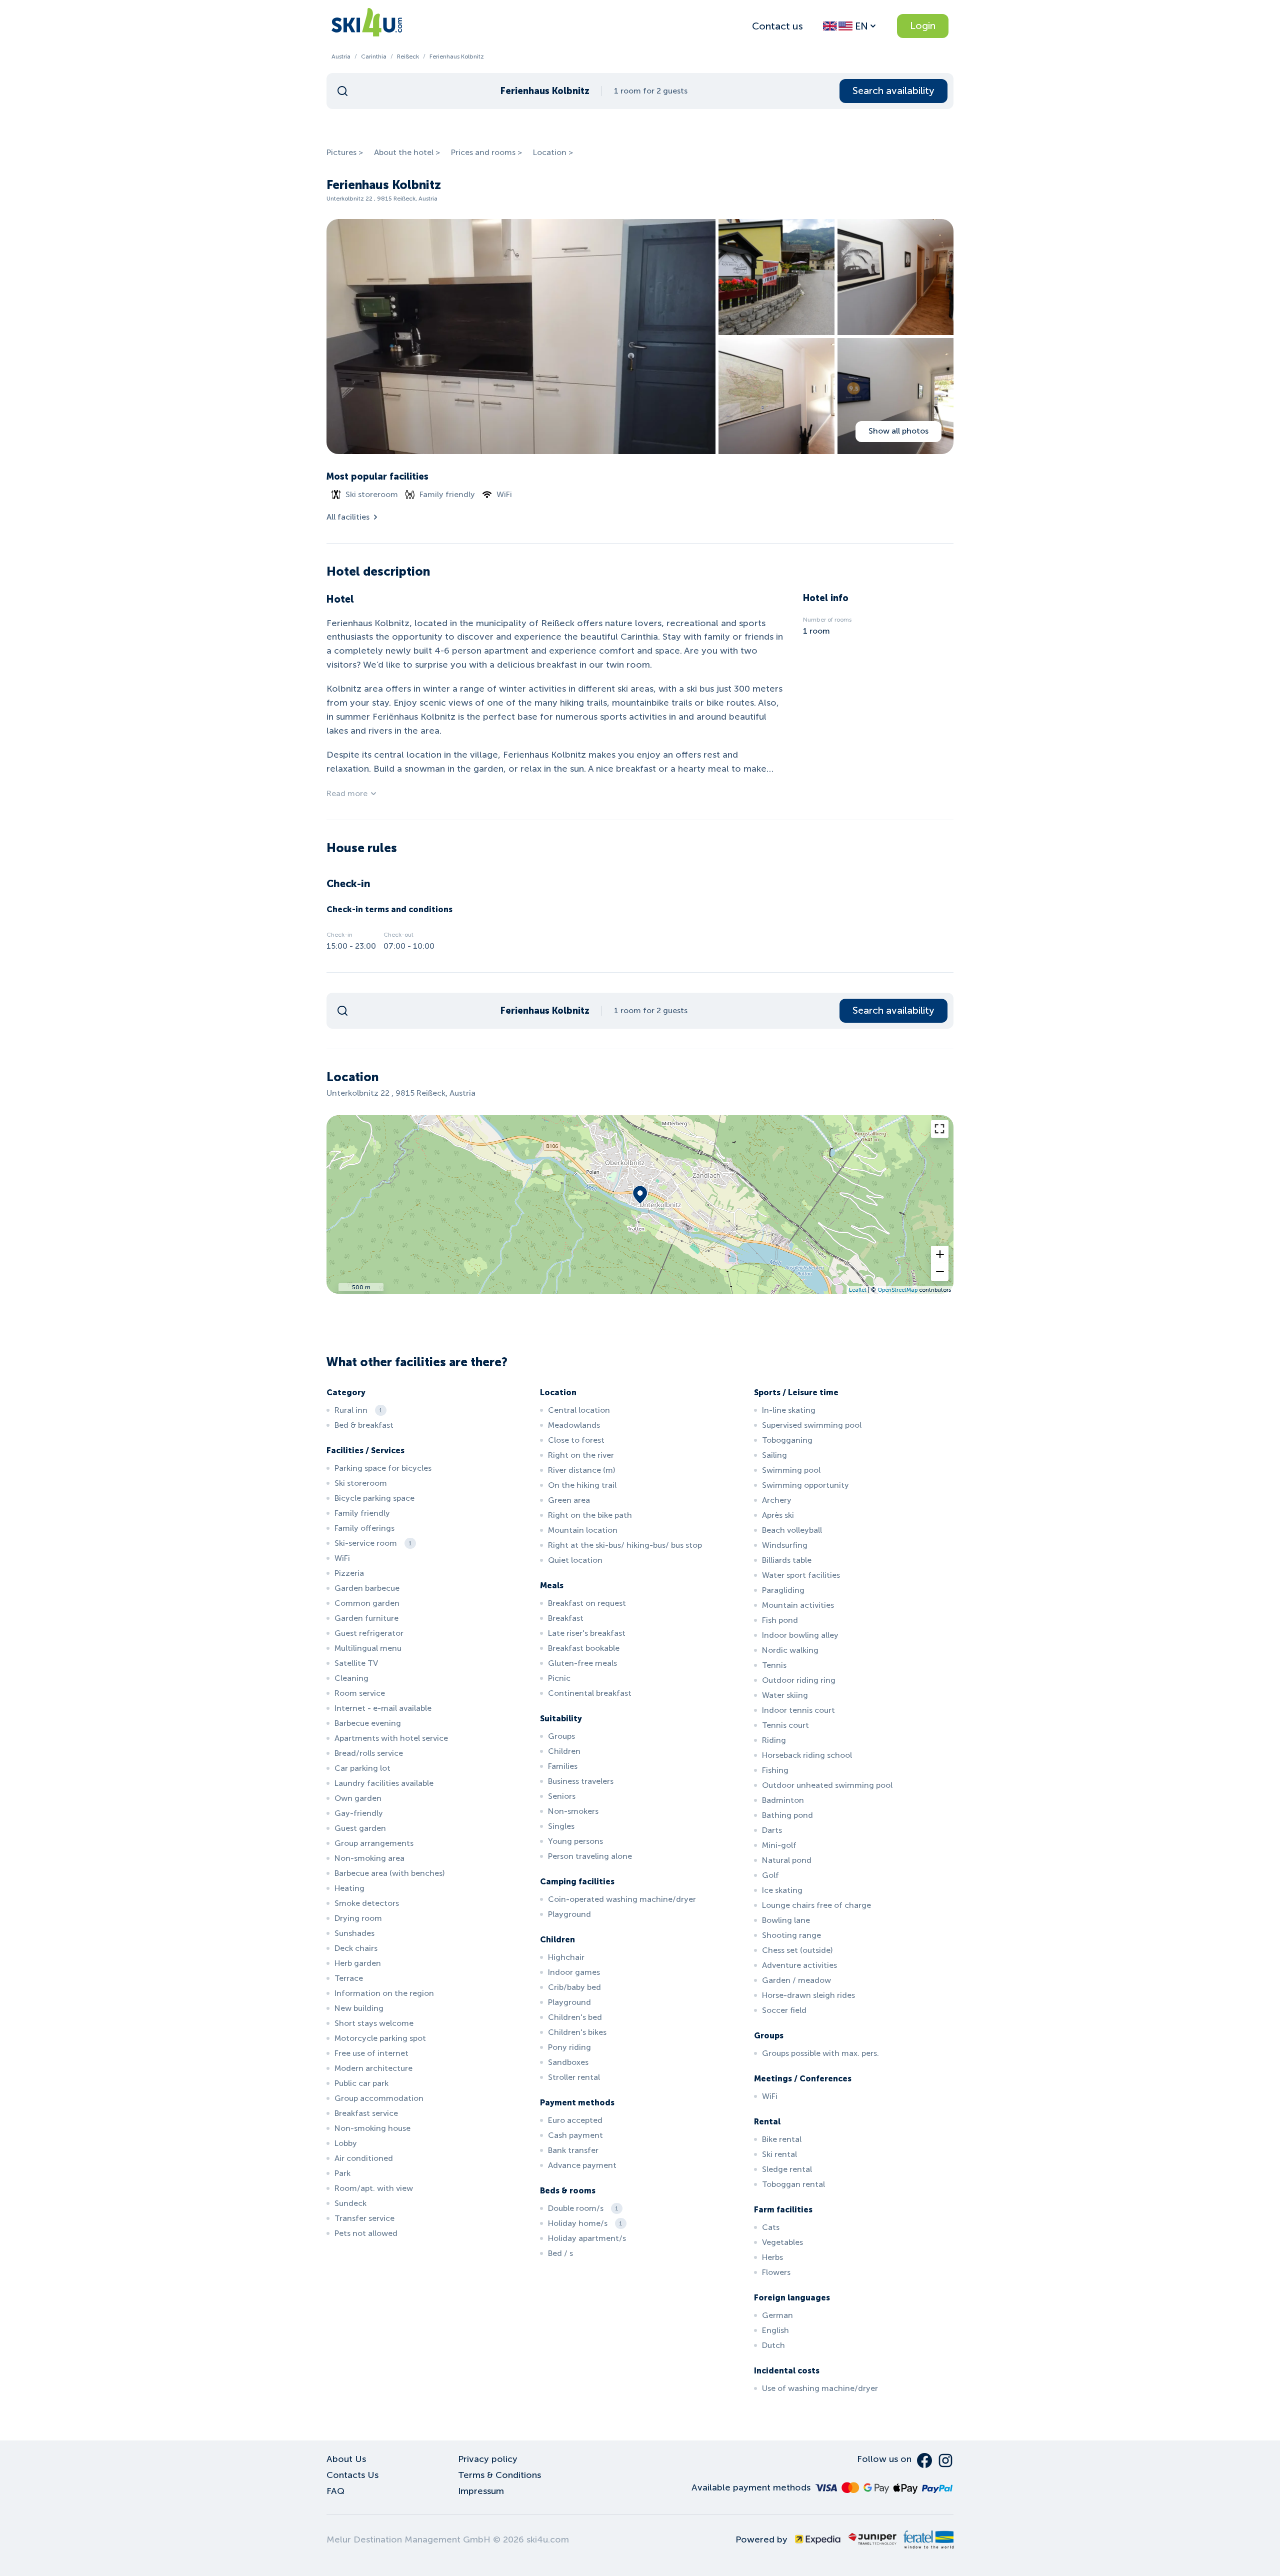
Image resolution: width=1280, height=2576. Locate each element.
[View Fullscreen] (940, 1129)
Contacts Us (352, 2475)
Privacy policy (488, 2459)
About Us (346, 2459)
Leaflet (858, 1290)
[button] (940, 1254)
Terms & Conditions (499, 2475)
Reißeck (408, 57)
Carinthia (374, 57)
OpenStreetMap (897, 1290)
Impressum (481, 2491)
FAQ (335, 2491)
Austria (341, 57)
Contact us (777, 26)
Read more (347, 793)
